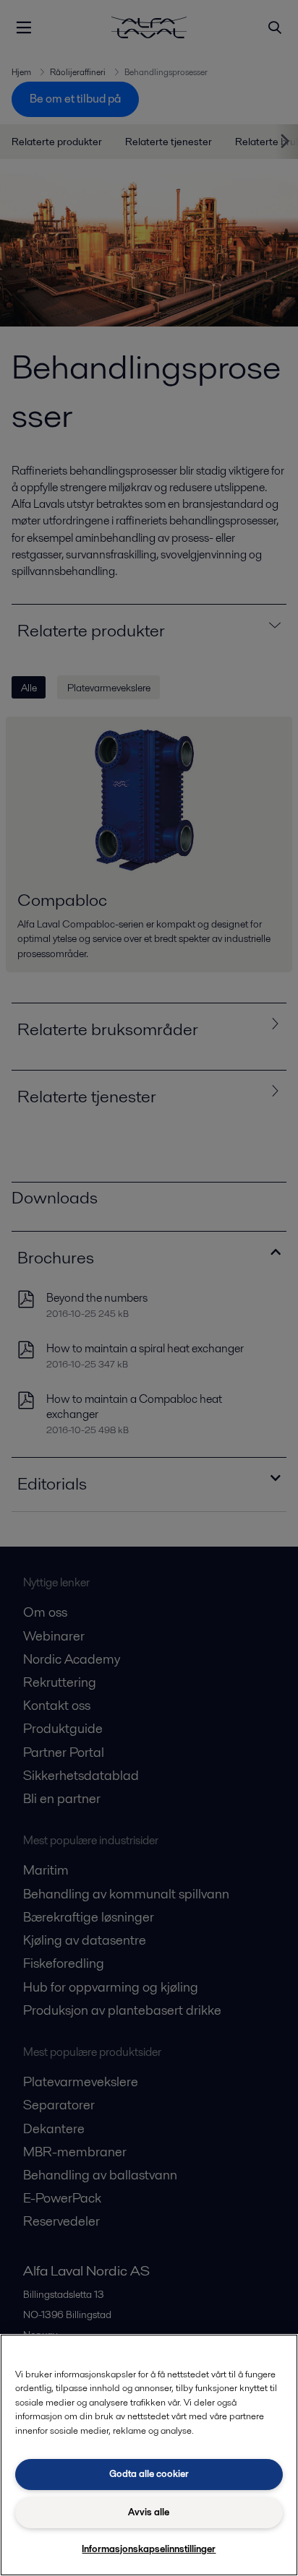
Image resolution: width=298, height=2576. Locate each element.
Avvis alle (149, 2512)
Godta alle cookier (149, 2474)
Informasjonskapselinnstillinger (149, 2549)
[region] (149, 2455)
